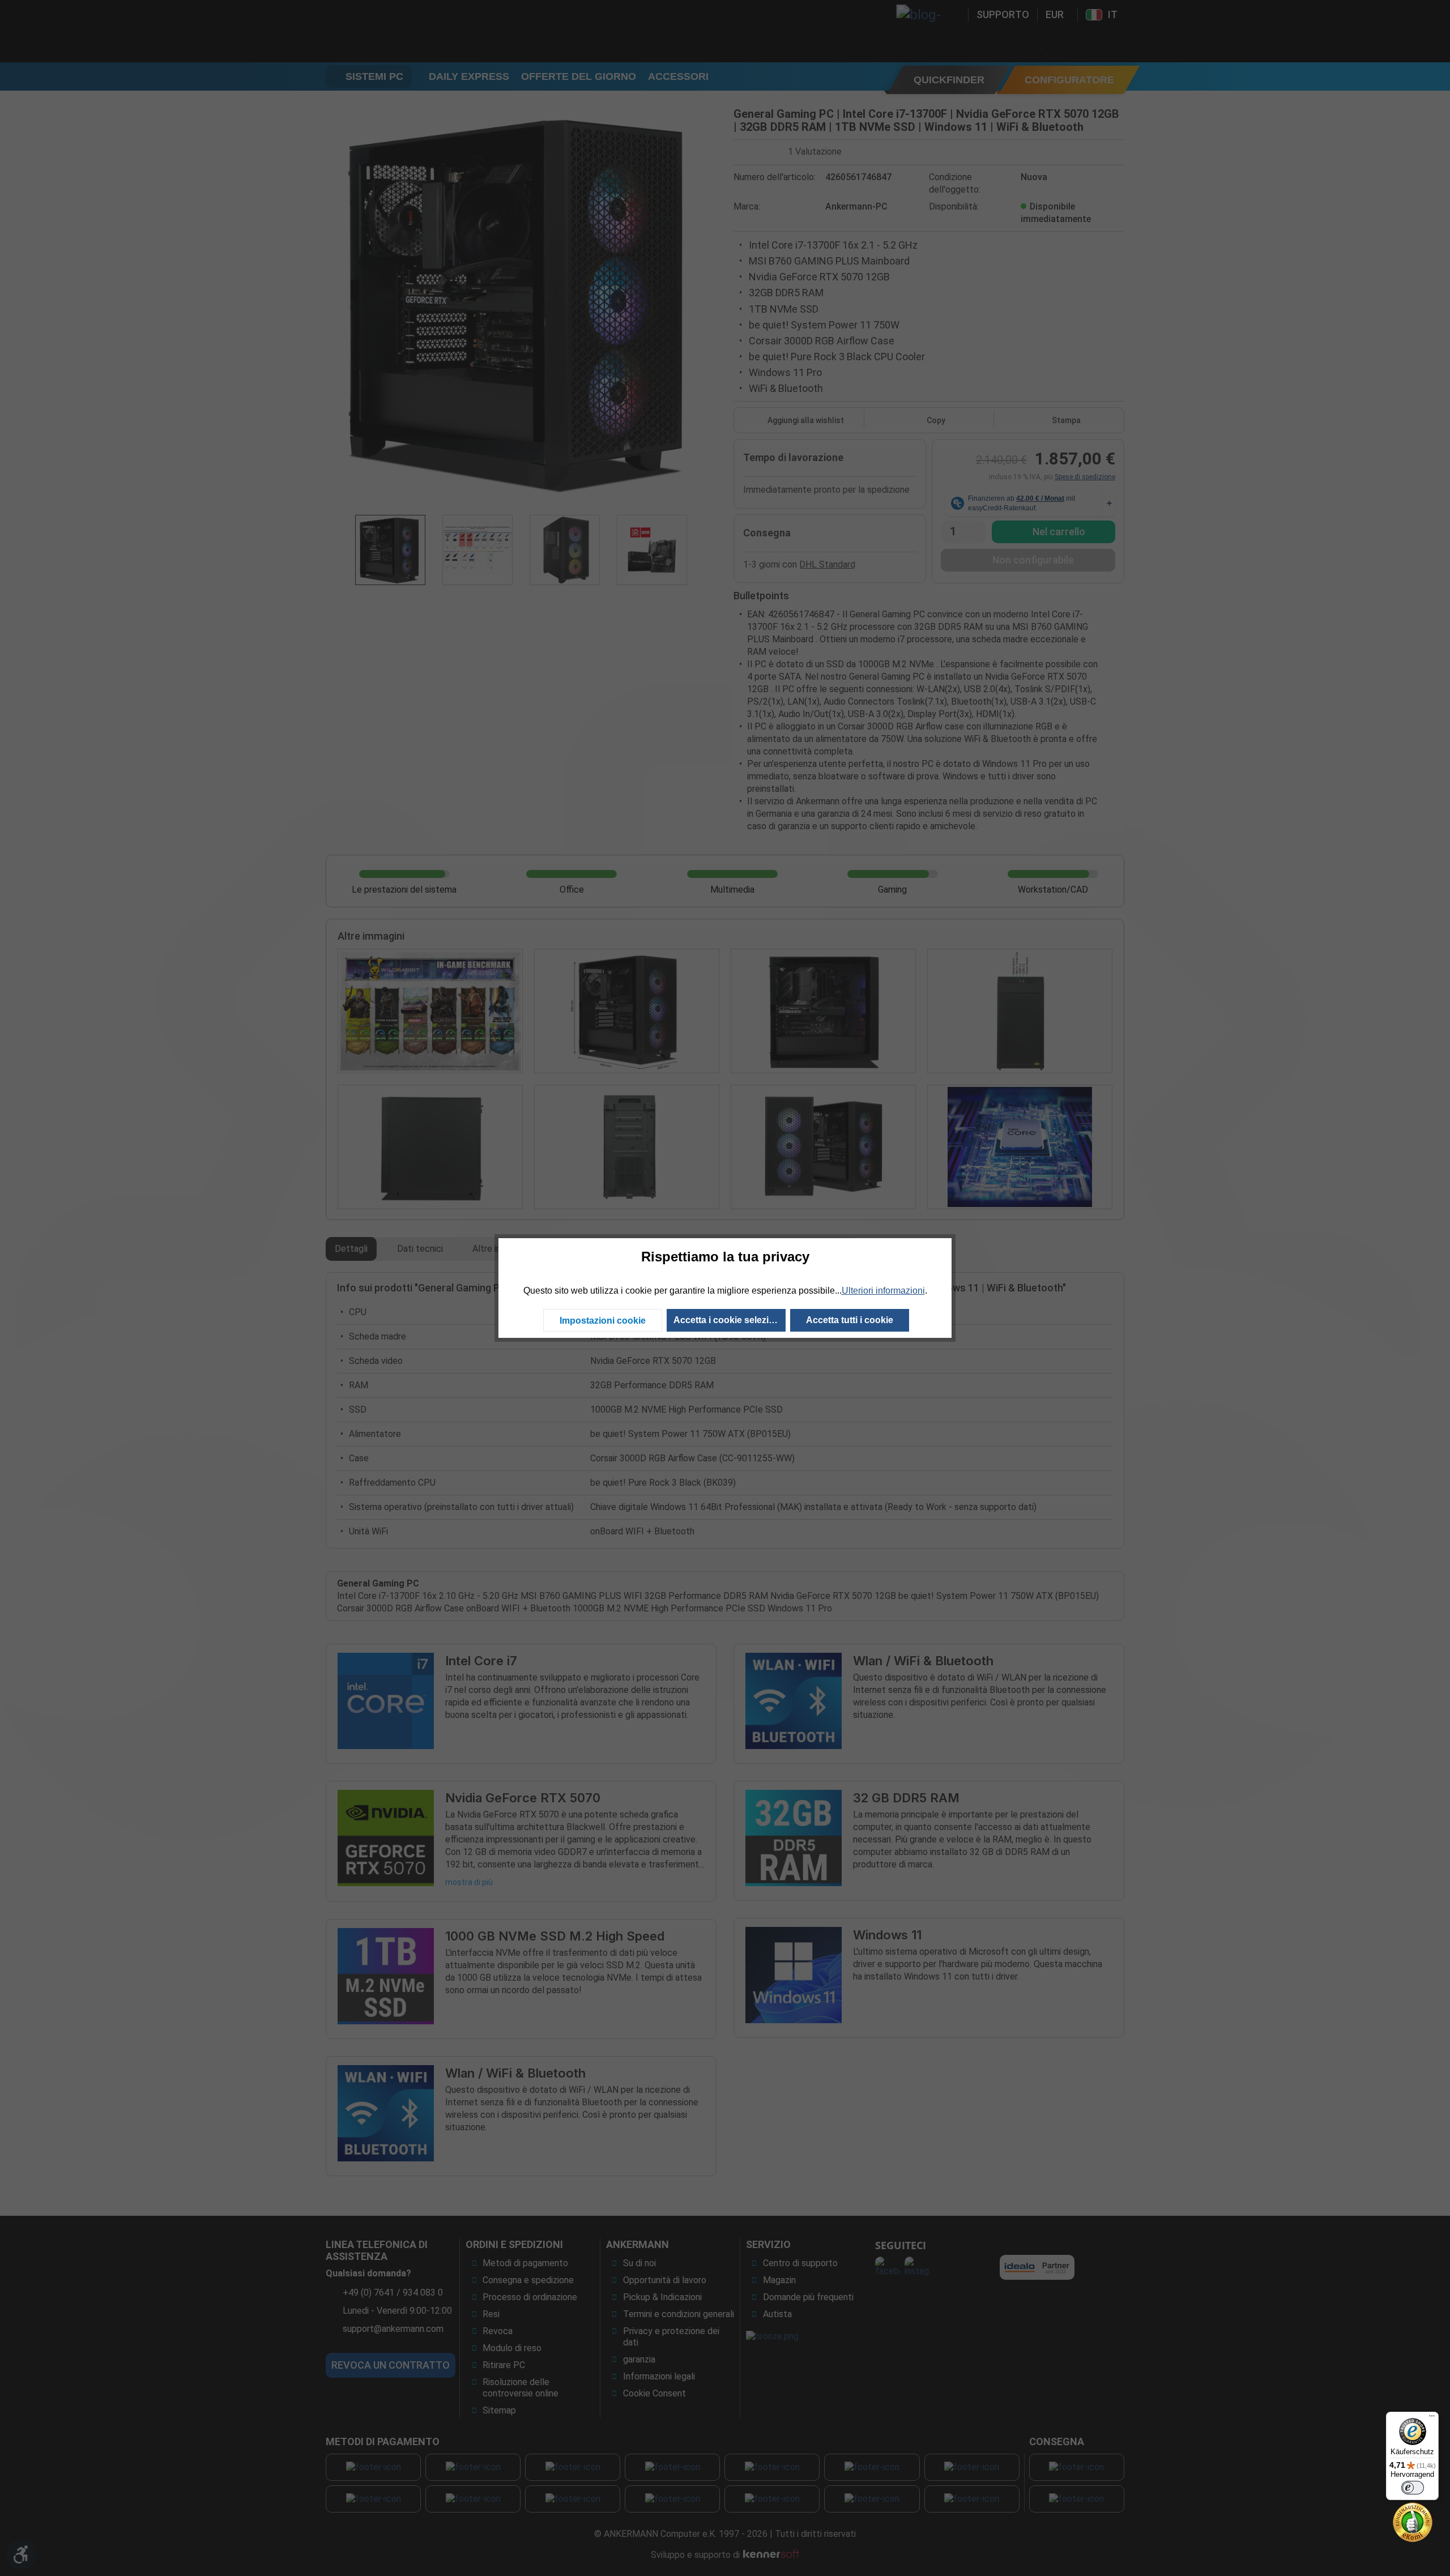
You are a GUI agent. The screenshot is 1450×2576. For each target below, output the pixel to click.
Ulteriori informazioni (883, 1291)
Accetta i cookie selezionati (730, 1320)
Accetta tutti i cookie (850, 1320)
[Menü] (1432, 2419)
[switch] (1413, 2488)
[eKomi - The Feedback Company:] (1413, 2521)
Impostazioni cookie (603, 1321)
